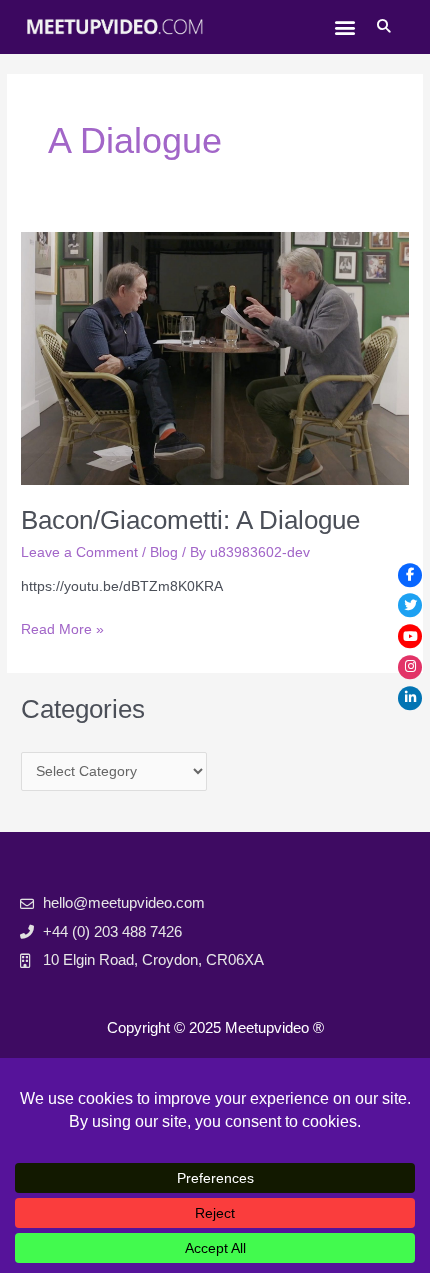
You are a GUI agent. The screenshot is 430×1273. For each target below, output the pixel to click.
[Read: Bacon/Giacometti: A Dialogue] (215, 357)
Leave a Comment (79, 552)
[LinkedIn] (410, 698)
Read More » (62, 628)
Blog (164, 552)
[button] (344, 26)
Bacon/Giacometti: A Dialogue (190, 520)
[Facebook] (410, 575)
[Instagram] (410, 667)
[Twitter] (410, 606)
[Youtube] (410, 637)
